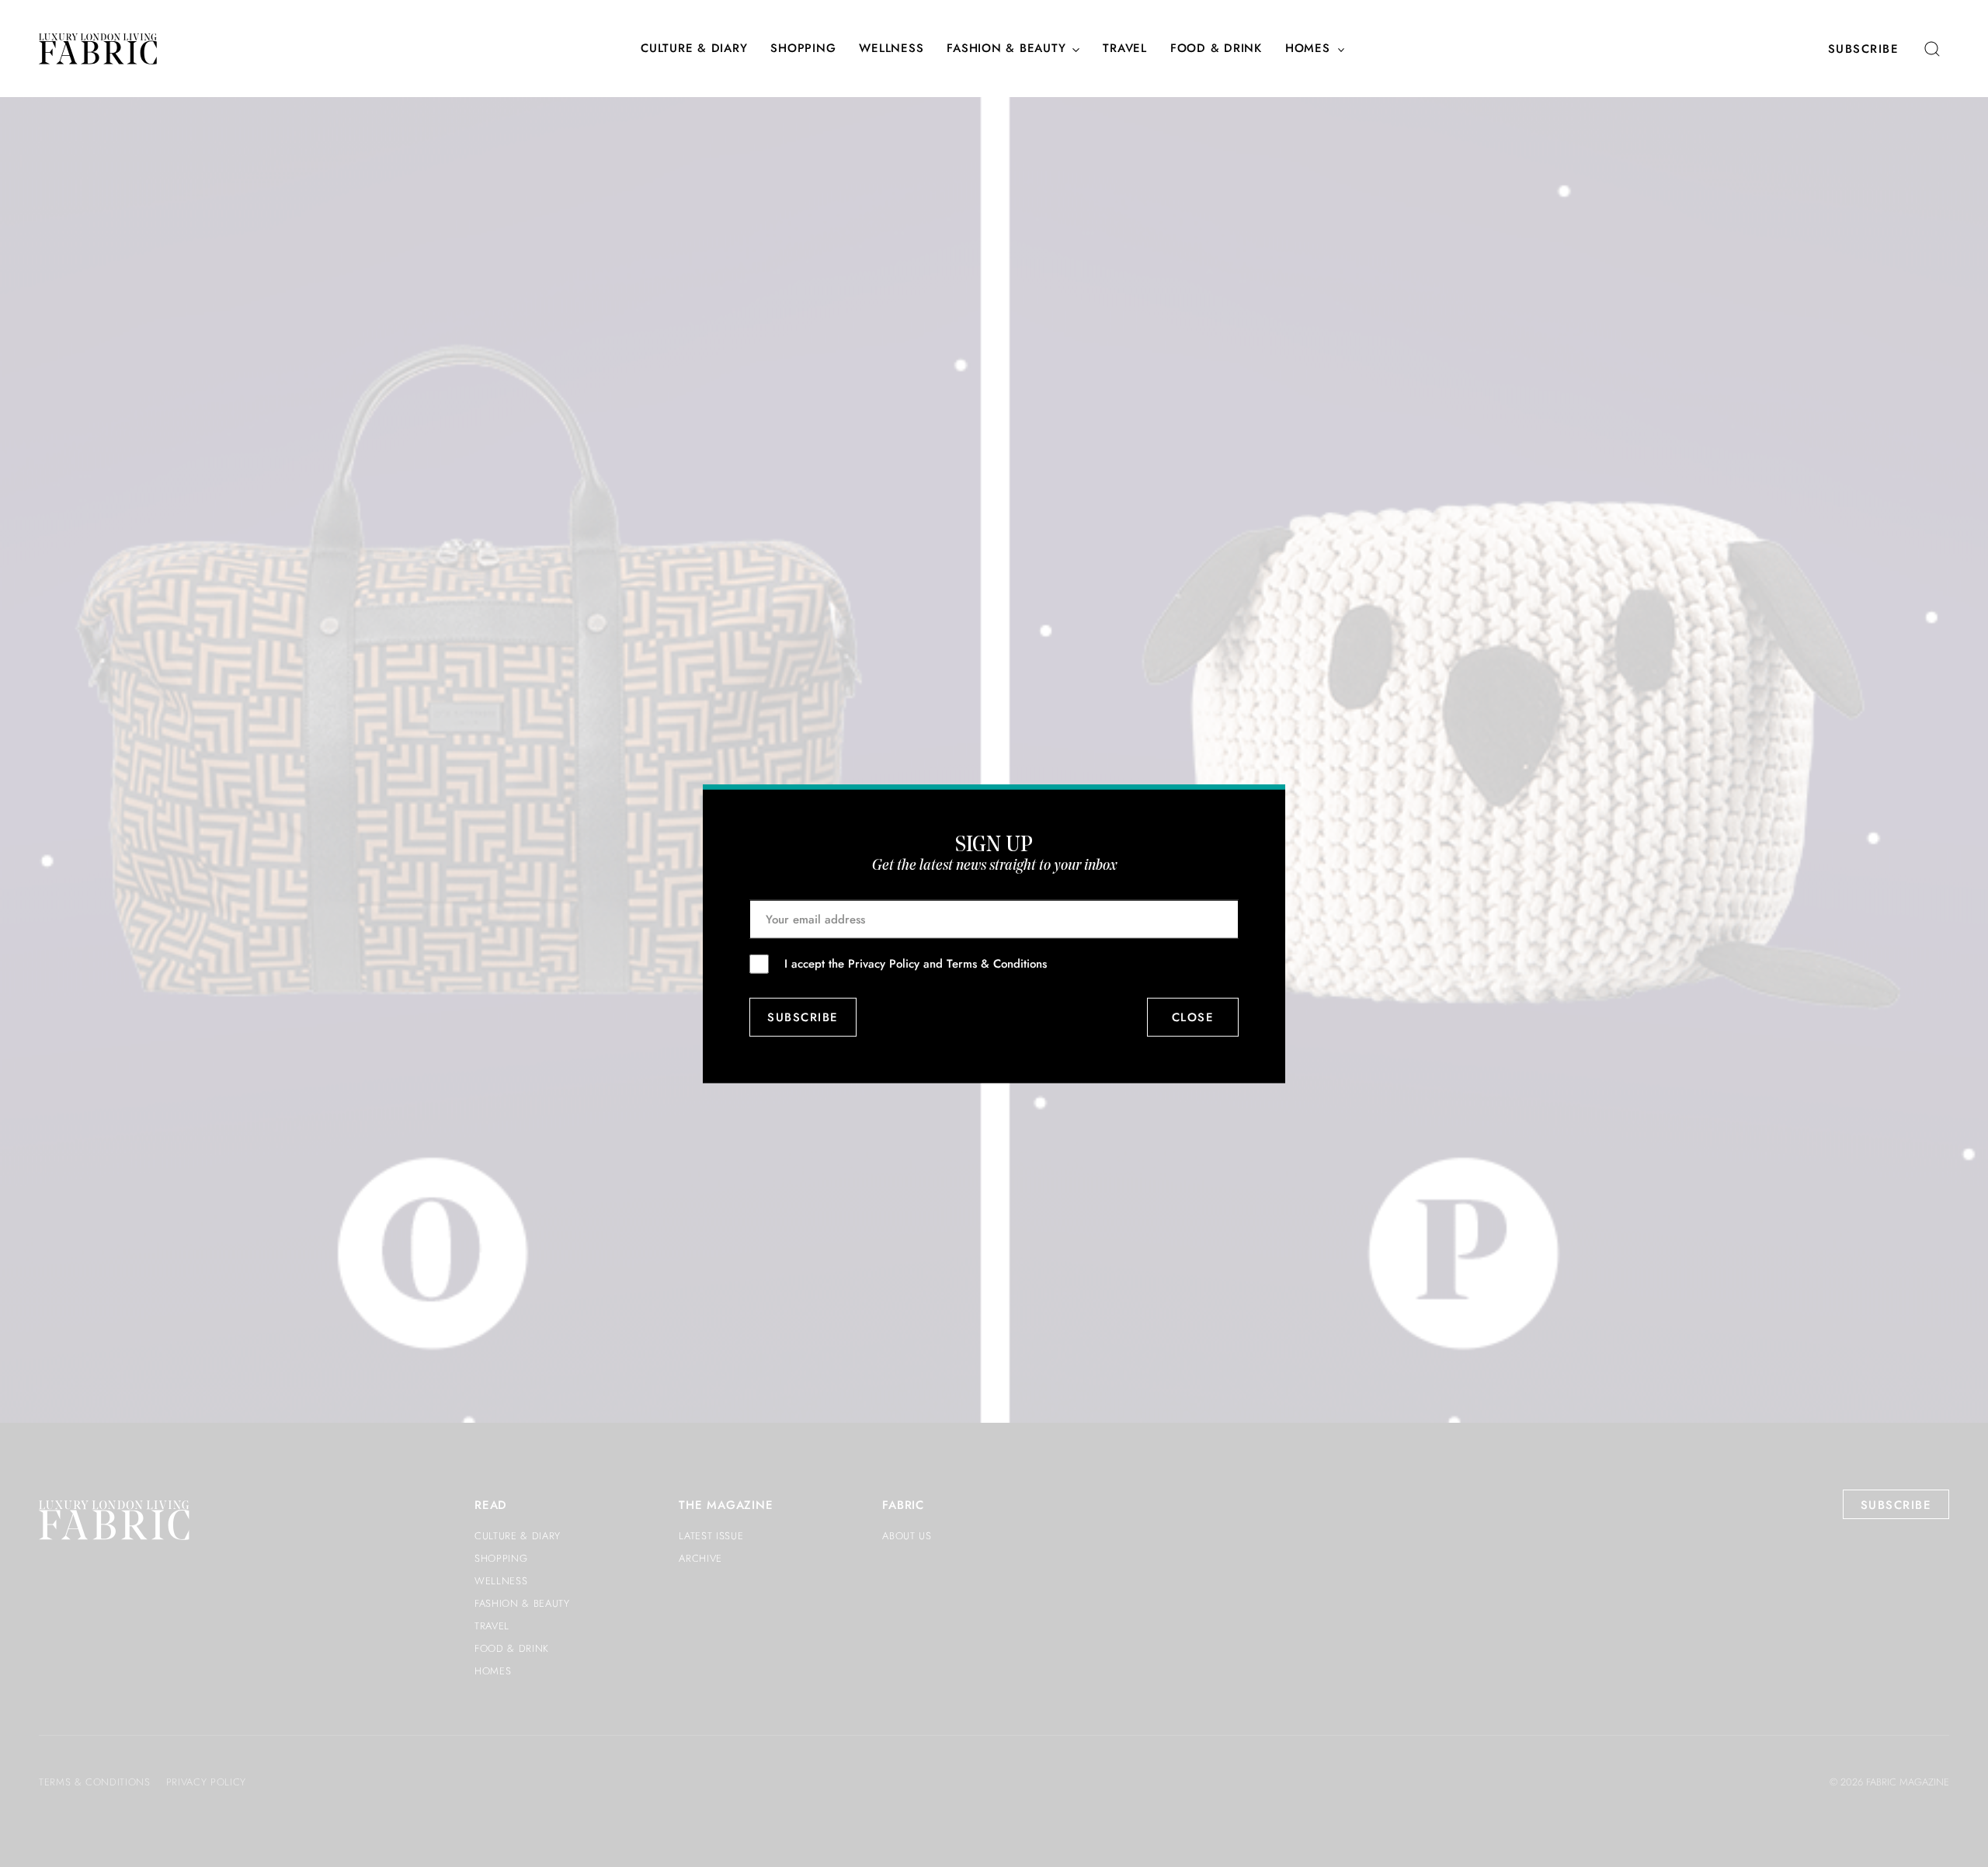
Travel (1125, 49)
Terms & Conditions (997, 963)
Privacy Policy (884, 963)
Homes (1308, 49)
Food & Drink (1216, 49)
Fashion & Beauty (1006, 49)
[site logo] (98, 49)
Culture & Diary (694, 49)
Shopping (803, 49)
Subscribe (1864, 49)
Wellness (891, 49)
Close (1193, 1017)
